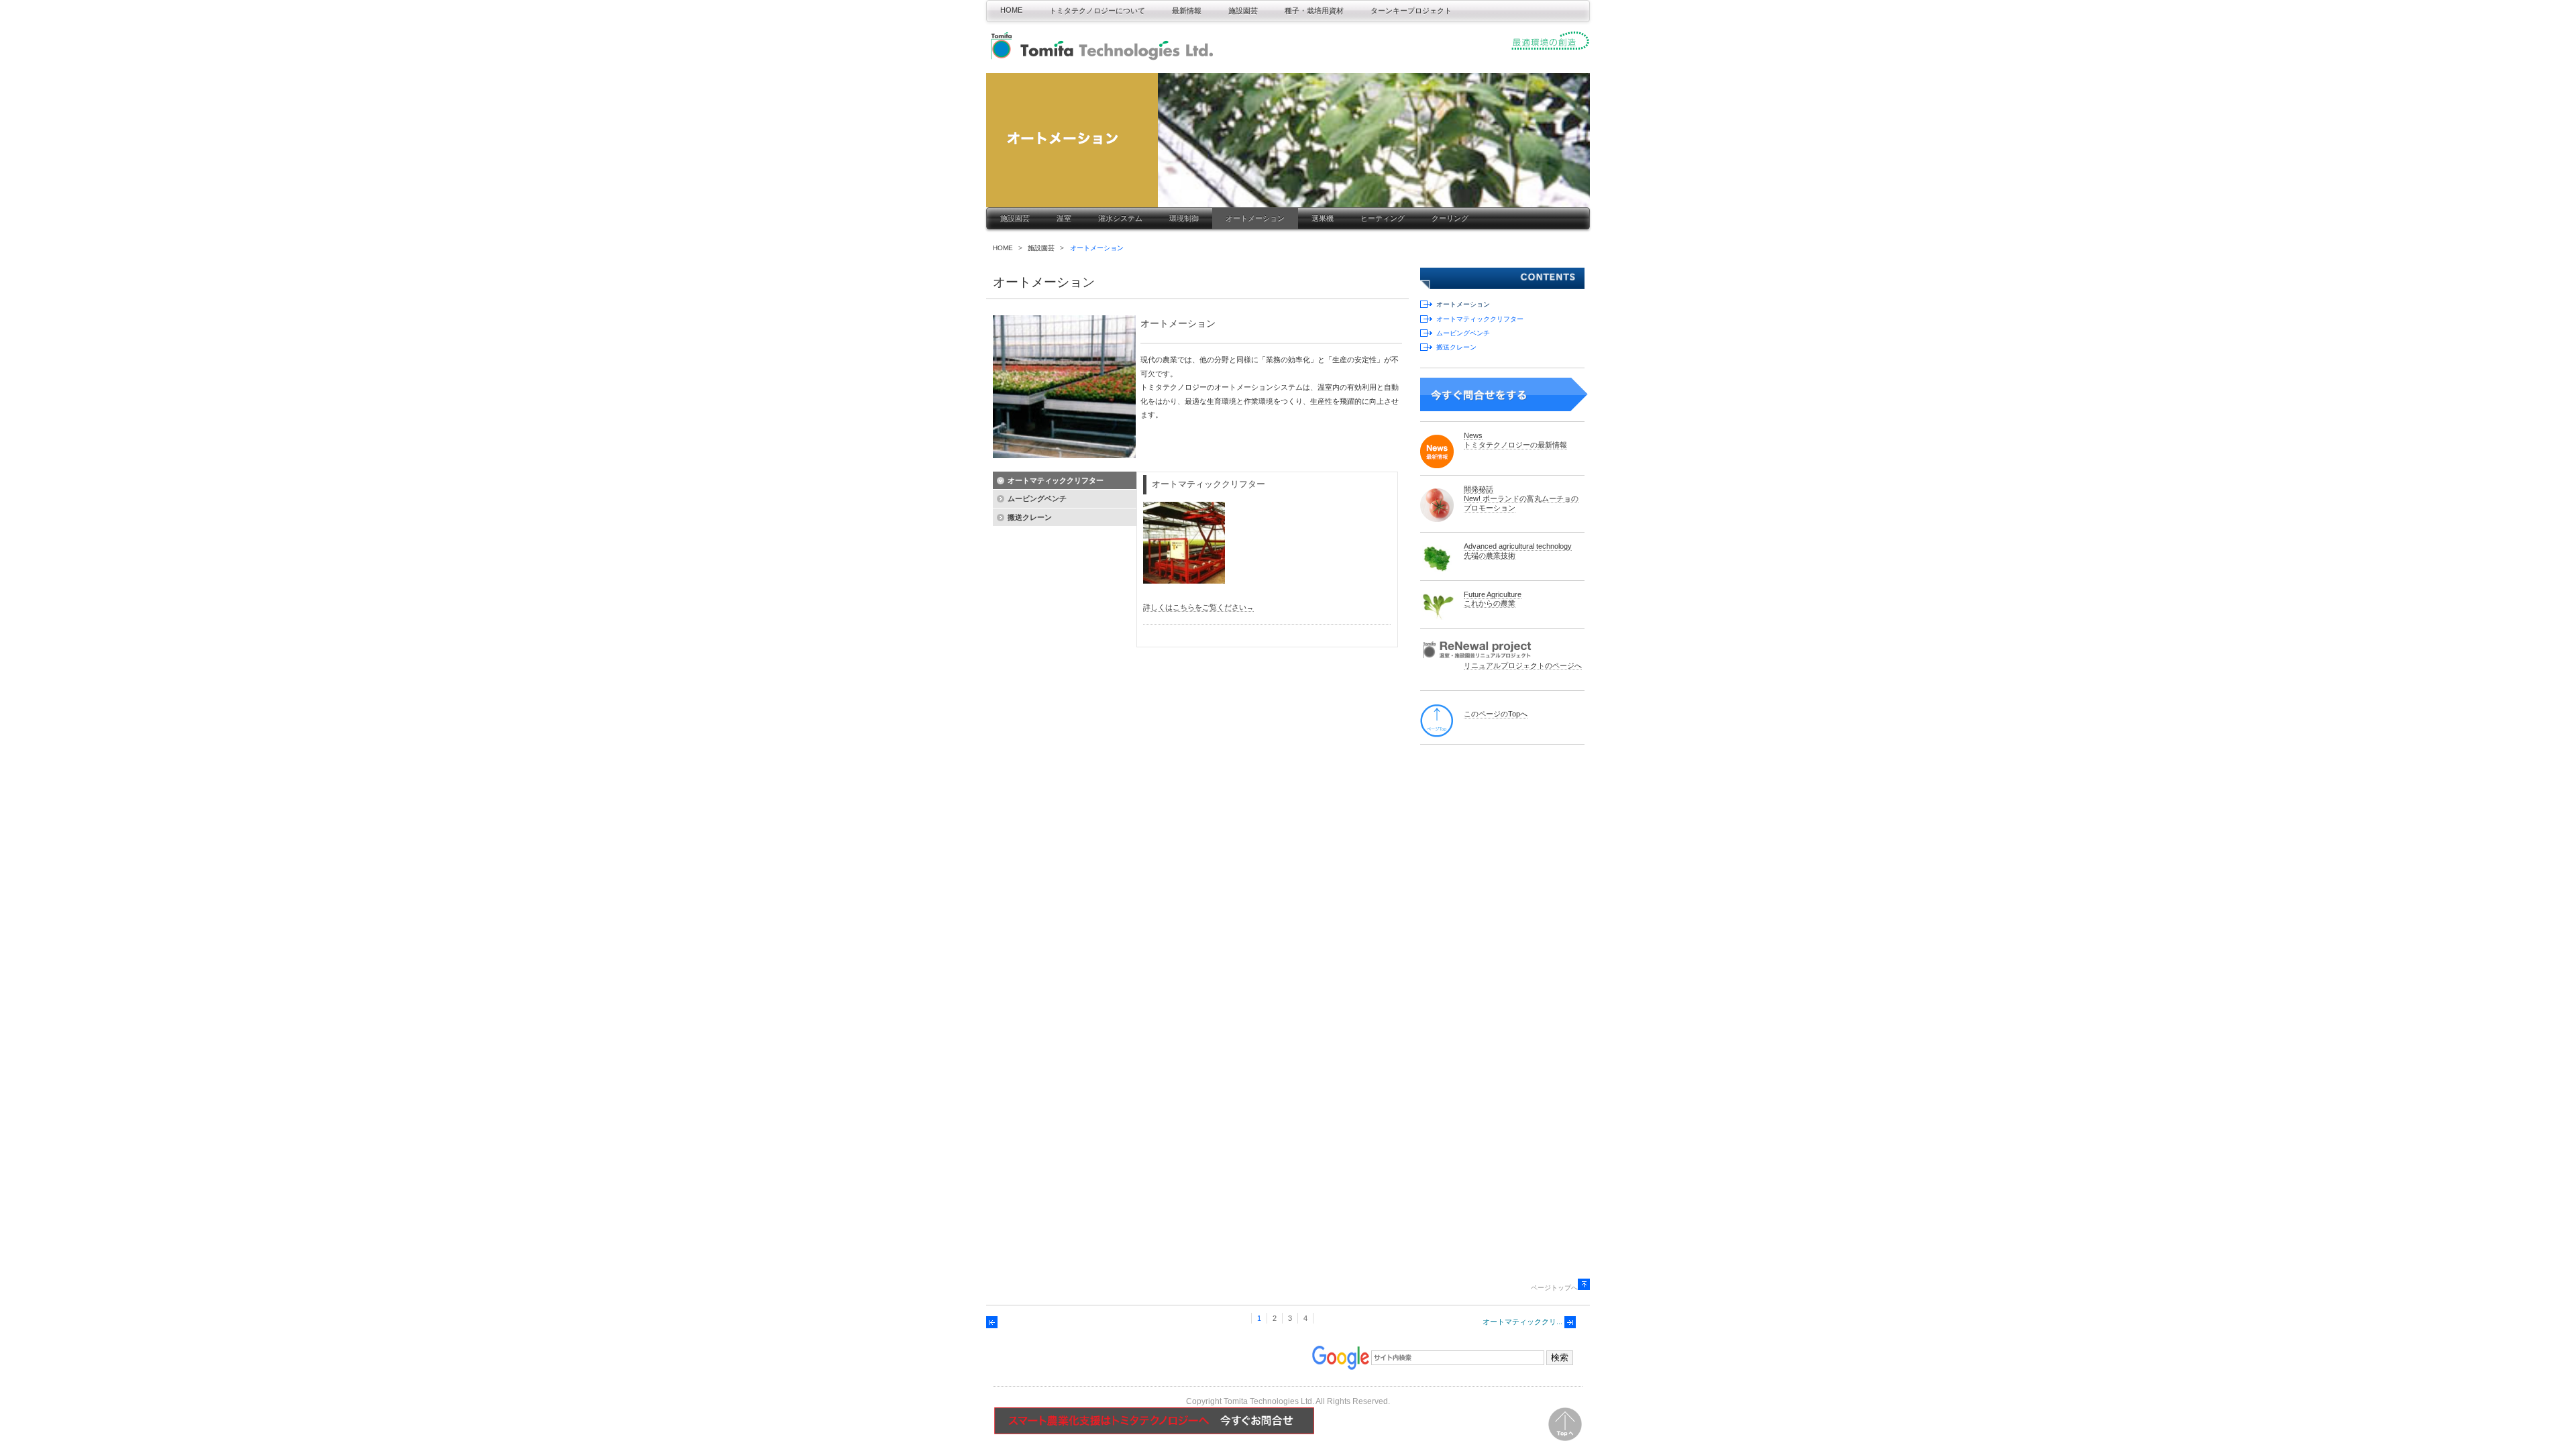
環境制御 (1184, 218)
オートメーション (1255, 218)
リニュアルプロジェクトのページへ (1523, 665)
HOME (1011, 10)
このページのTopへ (1496, 714)
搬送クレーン (1456, 347)
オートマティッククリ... (1522, 1322)
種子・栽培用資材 (1314, 11)
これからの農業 (1490, 603)
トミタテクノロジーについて (1097, 11)
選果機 (1323, 218)
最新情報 (1187, 11)
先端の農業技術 (1490, 555)
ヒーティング (1383, 218)
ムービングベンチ (1463, 333)
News (1473, 435)
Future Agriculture (1493, 594)
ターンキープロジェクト (1411, 11)
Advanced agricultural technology (1518, 546)
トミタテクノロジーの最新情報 (1515, 445)
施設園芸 (1243, 11)
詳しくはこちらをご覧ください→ (1198, 607)
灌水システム (1120, 218)
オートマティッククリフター (1480, 319)
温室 (1064, 218)
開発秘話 (1479, 489)
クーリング (1450, 218)
